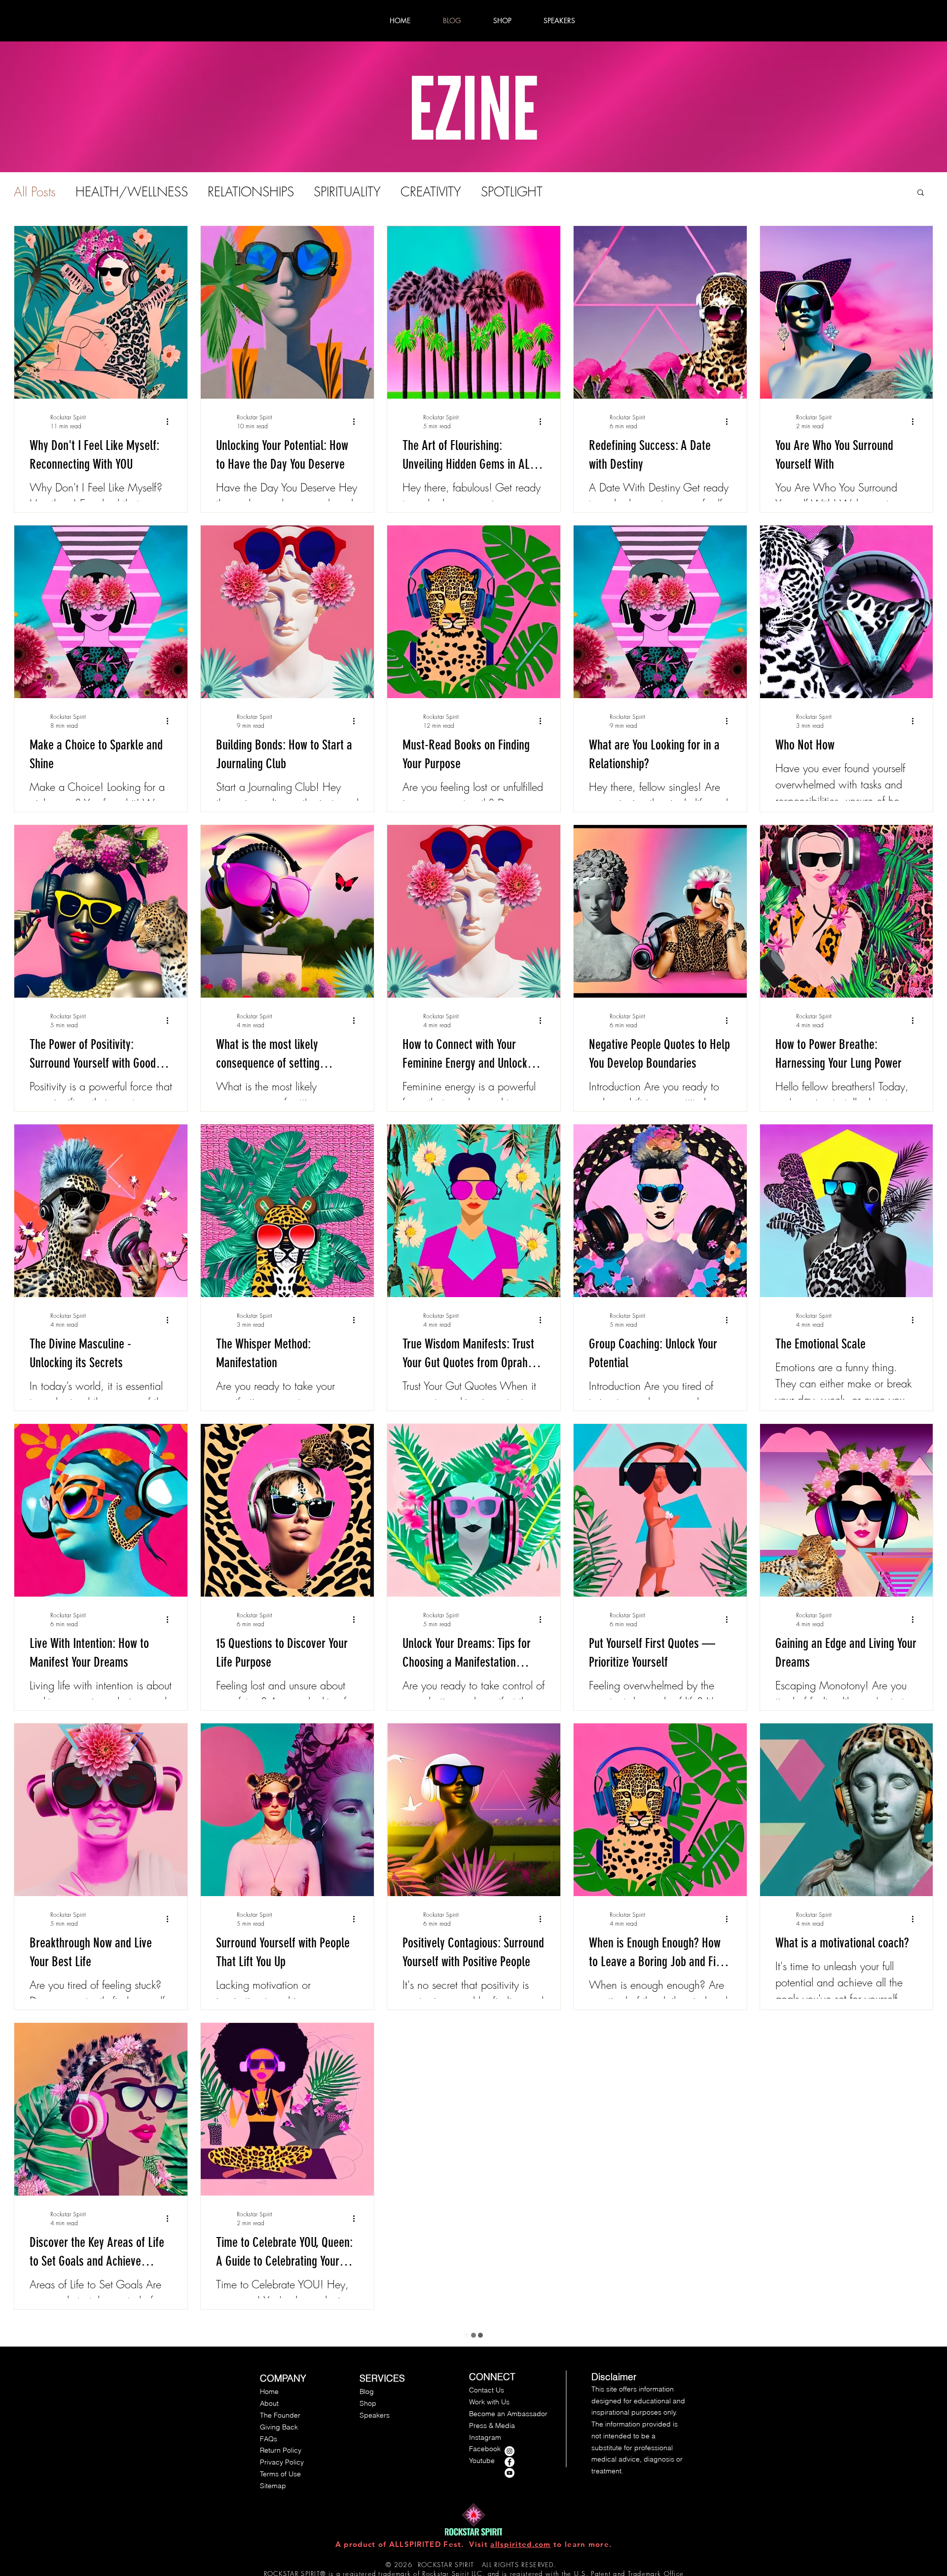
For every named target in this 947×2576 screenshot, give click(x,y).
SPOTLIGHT (512, 192)
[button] (921, 193)
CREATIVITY (431, 192)
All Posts (35, 192)
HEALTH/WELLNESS (132, 192)
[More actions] (171, 421)
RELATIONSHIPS (251, 192)
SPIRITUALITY (347, 192)
